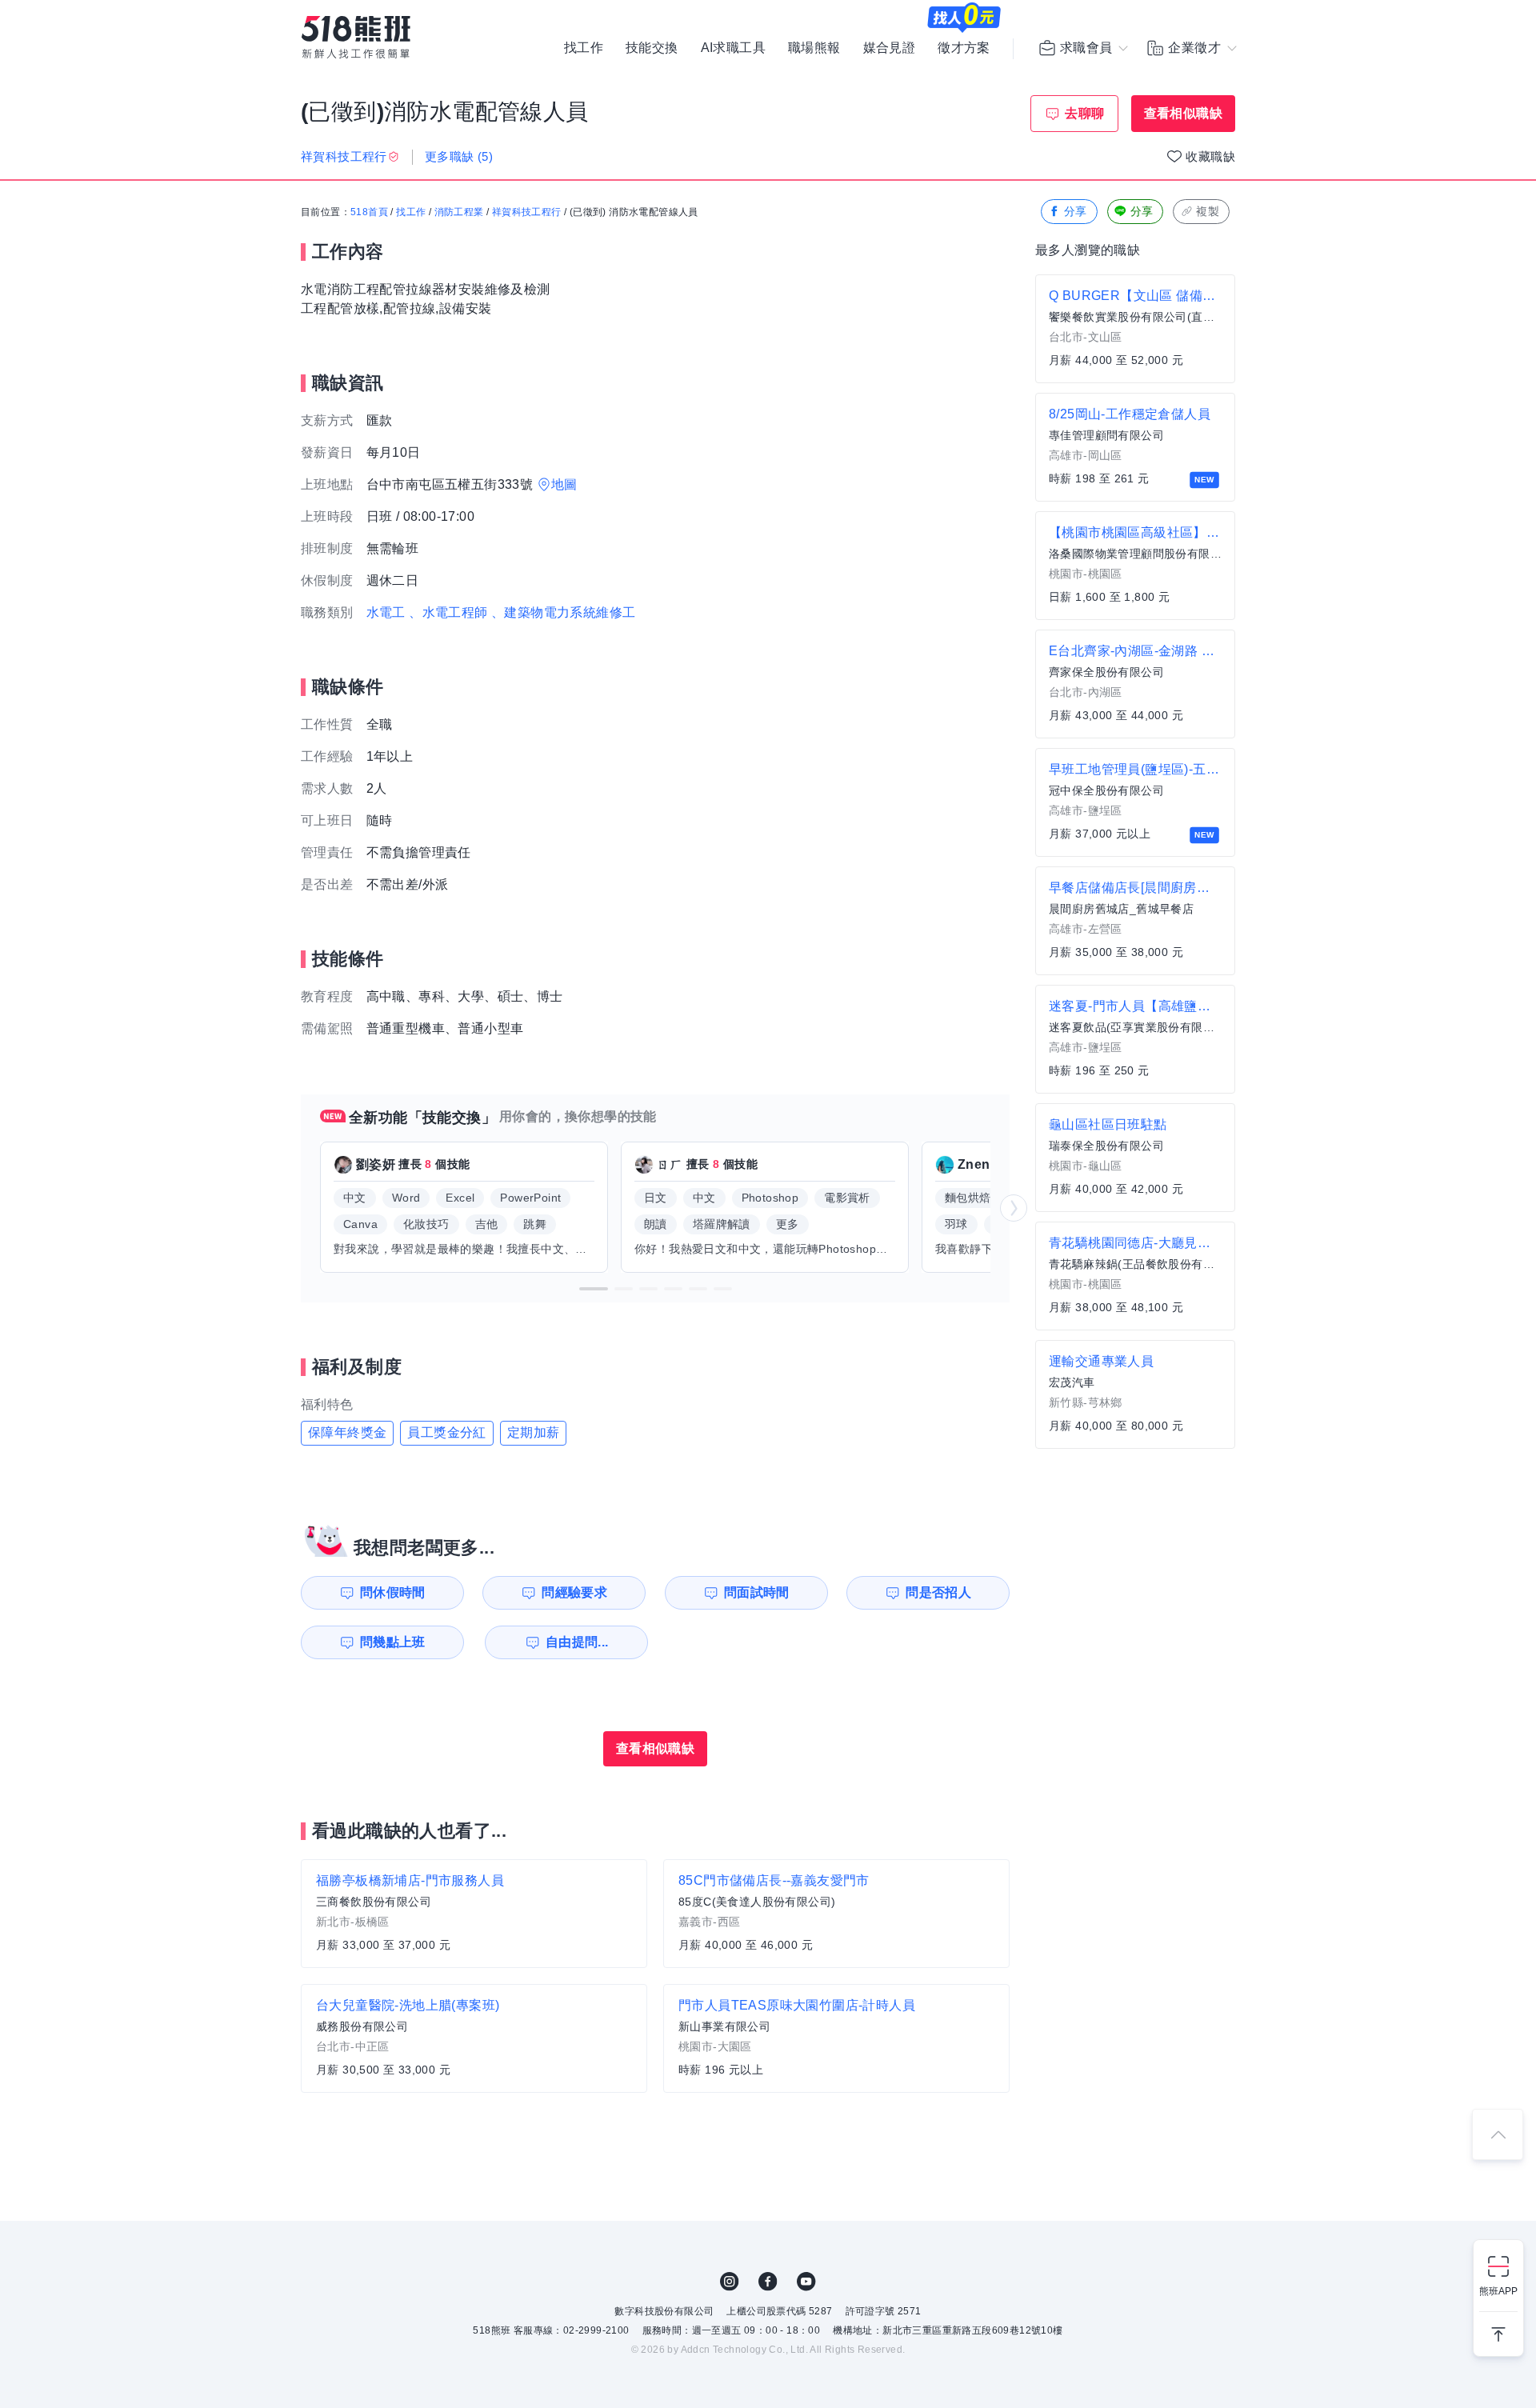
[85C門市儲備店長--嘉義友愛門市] (836, 1914)
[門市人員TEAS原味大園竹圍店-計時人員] (836, 2038)
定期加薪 (534, 1432)
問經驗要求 (574, 1592)
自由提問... (577, 1642)
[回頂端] (1498, 2134)
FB (768, 2282)
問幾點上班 (393, 1642)
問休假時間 (393, 1592)
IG (730, 2282)
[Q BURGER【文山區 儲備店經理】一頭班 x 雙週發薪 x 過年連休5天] (1135, 329)
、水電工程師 (448, 612)
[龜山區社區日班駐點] (1135, 1158)
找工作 (584, 48)
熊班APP (1498, 2291)
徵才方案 (964, 48)
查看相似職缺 (1183, 113)
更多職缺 (459, 156)
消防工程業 (459, 212)
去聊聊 (1084, 113)
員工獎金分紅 (446, 1432)
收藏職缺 (1210, 156)
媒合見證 (890, 48)
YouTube (806, 2282)
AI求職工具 (733, 48)
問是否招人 (938, 1592)
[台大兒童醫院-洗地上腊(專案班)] (474, 2038)
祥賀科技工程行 (527, 212)
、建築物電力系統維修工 (563, 612)
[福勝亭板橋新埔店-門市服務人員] (474, 1914)
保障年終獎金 (347, 1432)
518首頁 (369, 212)
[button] (594, 1289)
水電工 (386, 612)
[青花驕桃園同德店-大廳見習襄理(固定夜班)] (1135, 1276)
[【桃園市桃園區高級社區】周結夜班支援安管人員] (1135, 566)
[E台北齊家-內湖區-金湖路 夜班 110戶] (1135, 684)
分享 (1076, 211)
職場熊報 (814, 48)
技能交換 (652, 48)
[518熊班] (356, 37)
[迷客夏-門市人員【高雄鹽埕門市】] (1135, 1039)
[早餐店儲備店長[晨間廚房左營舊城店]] (1135, 921)
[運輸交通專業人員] (1135, 1394)
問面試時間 (757, 1592)
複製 (1208, 211)
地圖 (564, 484)
